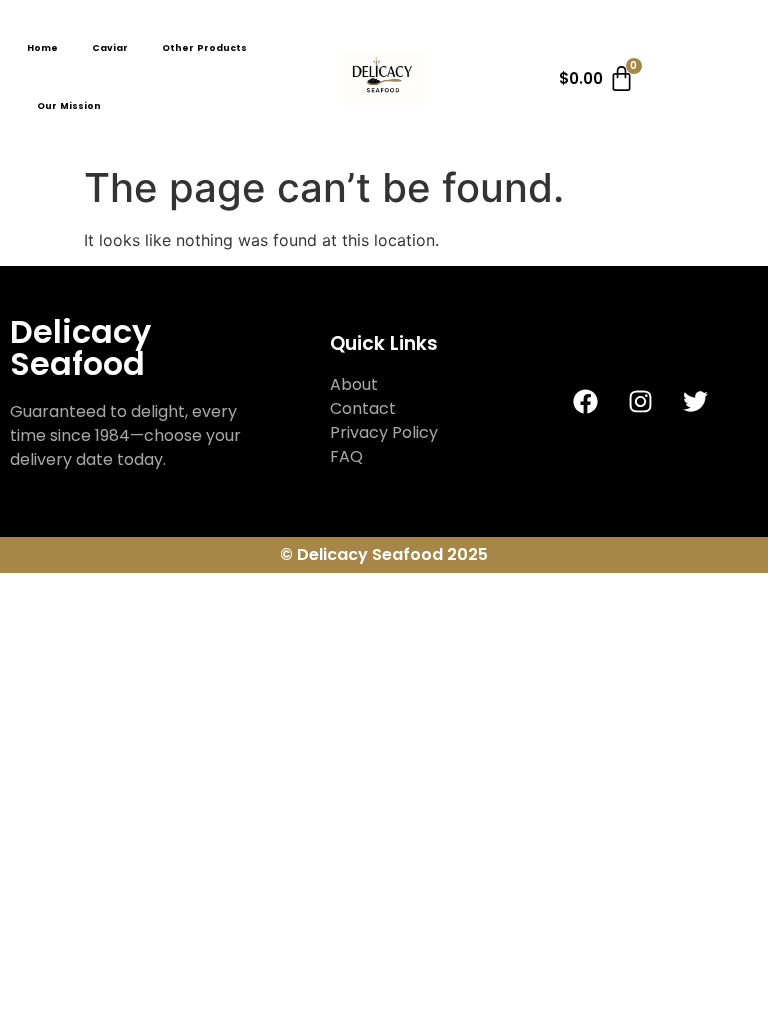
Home (42, 48)
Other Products (204, 48)
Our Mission (69, 106)
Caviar (110, 48)
